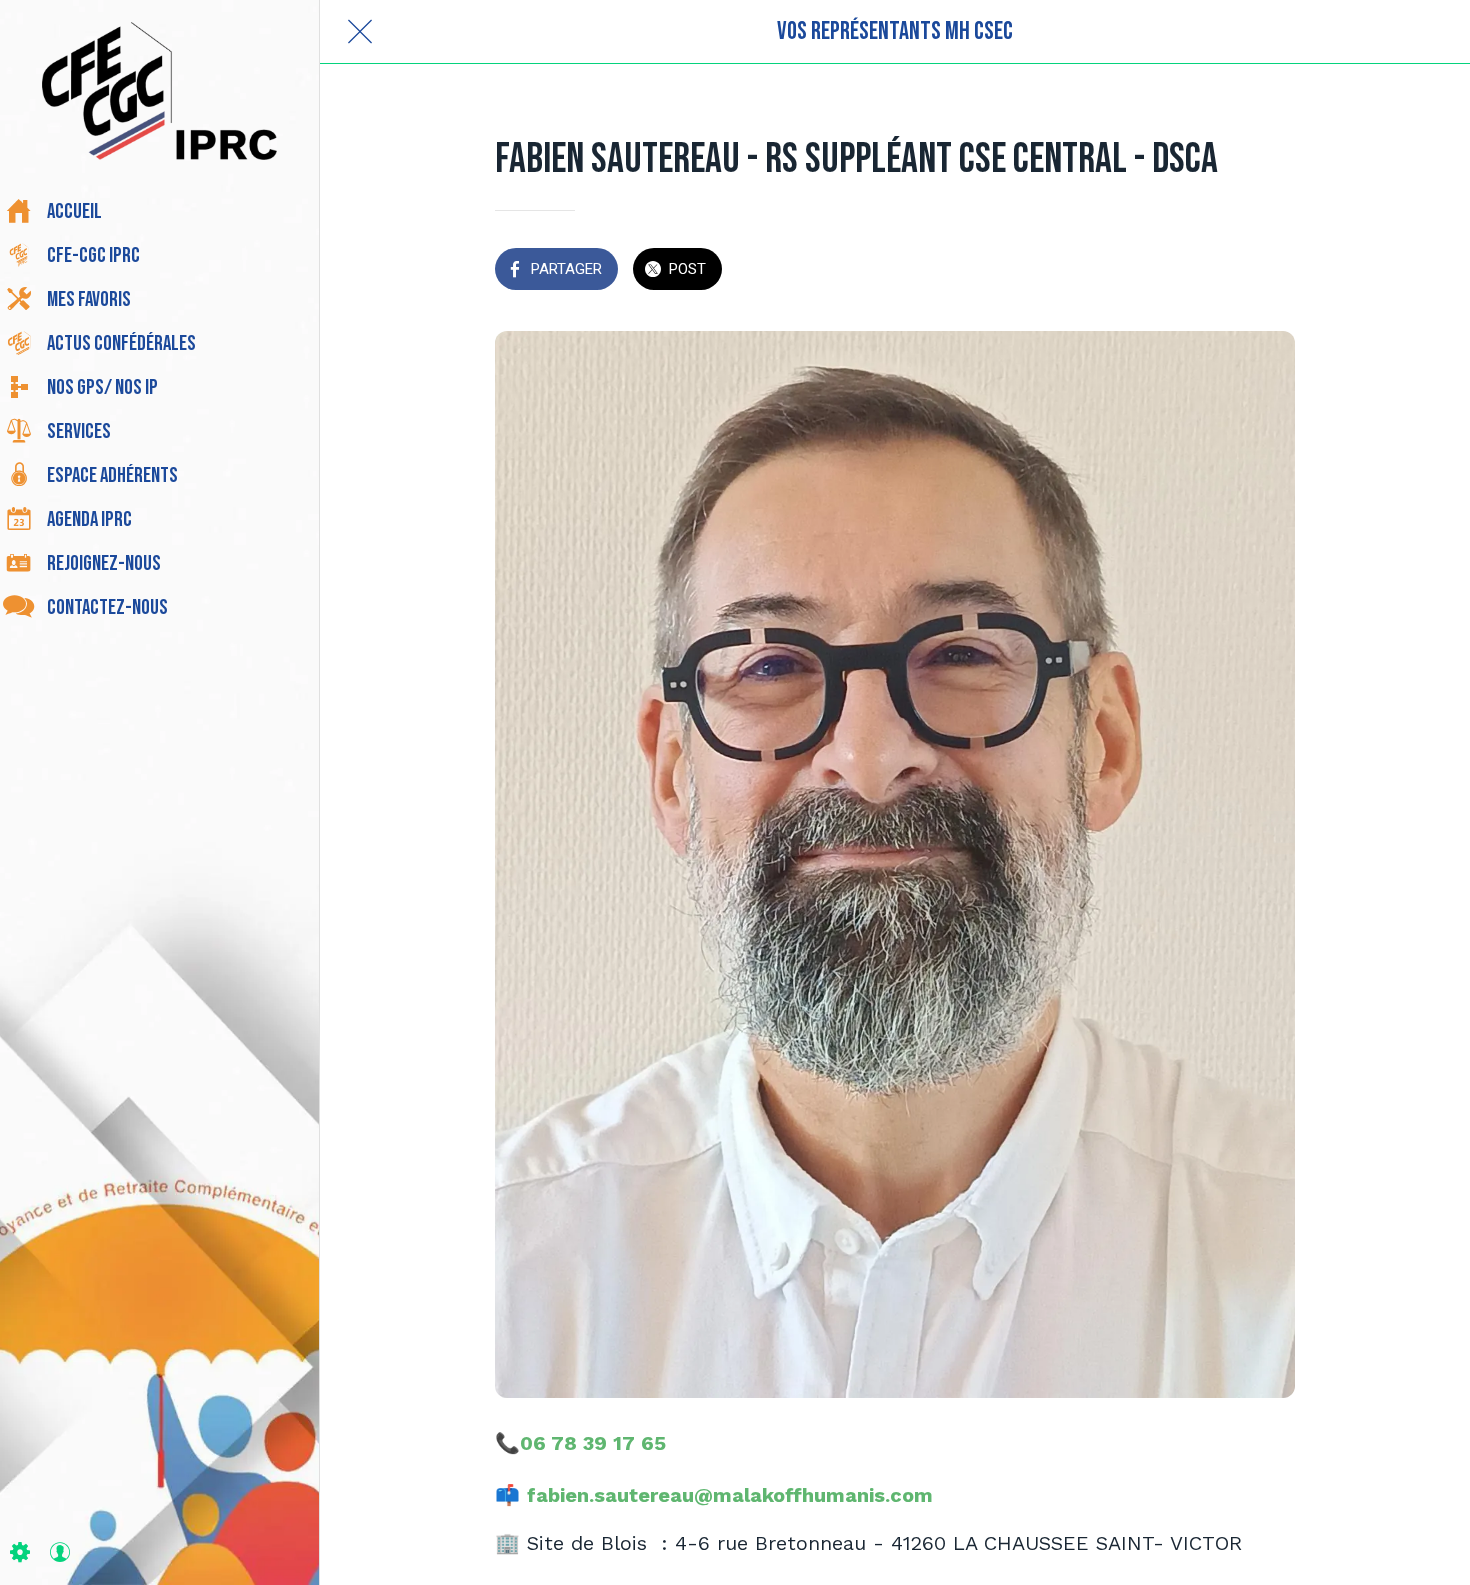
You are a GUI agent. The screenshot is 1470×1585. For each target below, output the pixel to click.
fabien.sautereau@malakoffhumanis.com (730, 1495)
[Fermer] (360, 32)
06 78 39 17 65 (593, 1443)
